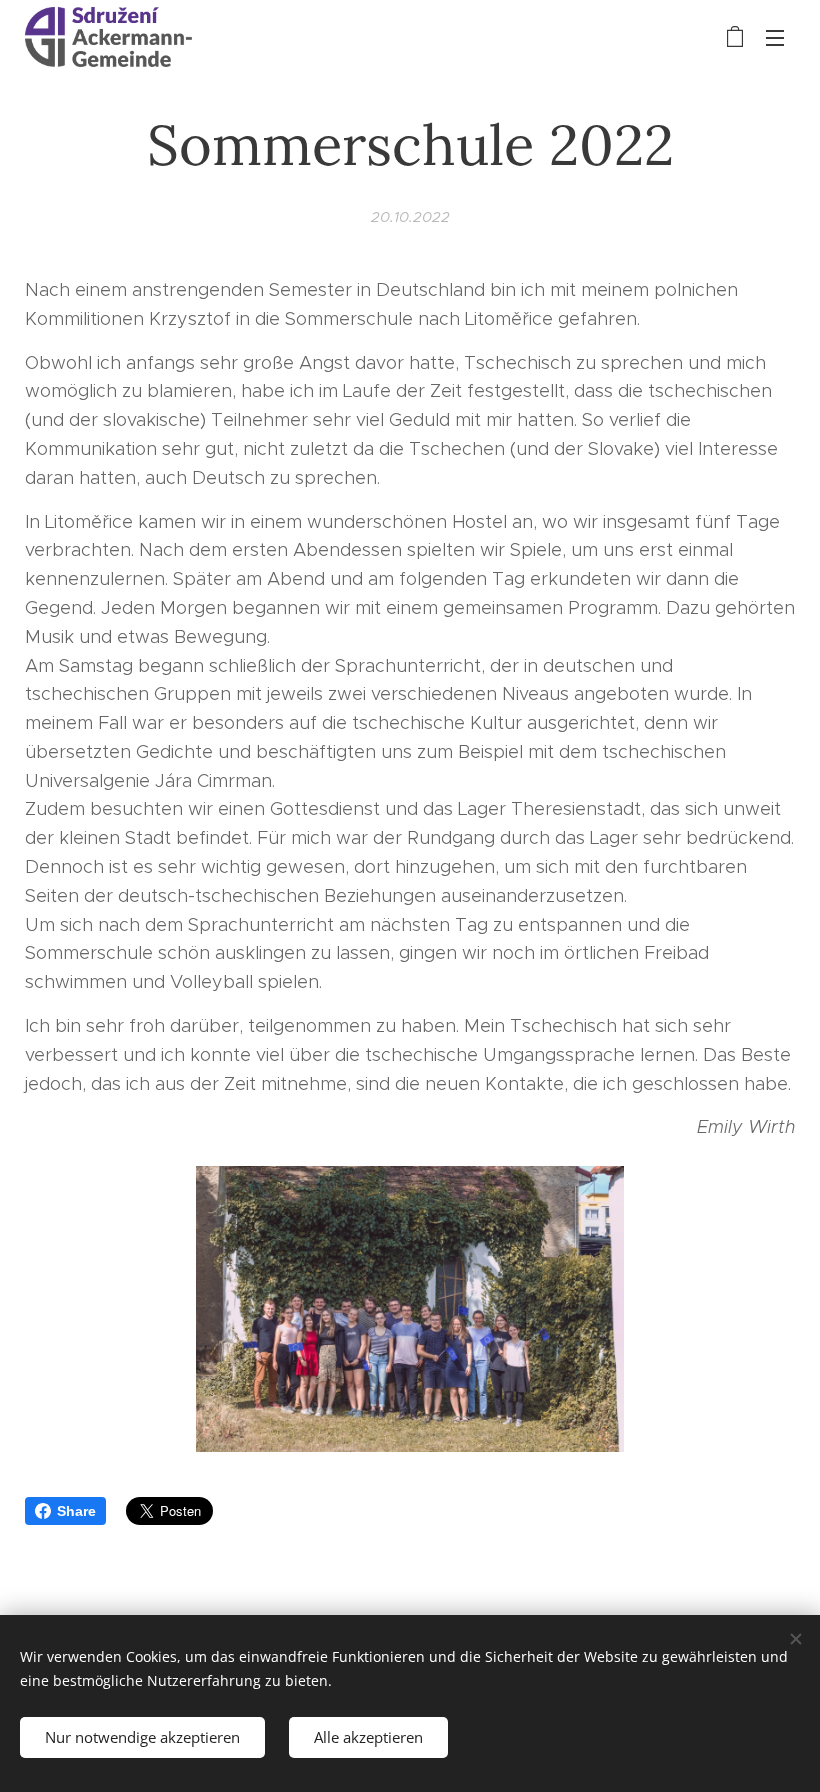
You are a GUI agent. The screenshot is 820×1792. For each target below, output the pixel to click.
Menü (775, 37)
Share (76, 1511)
